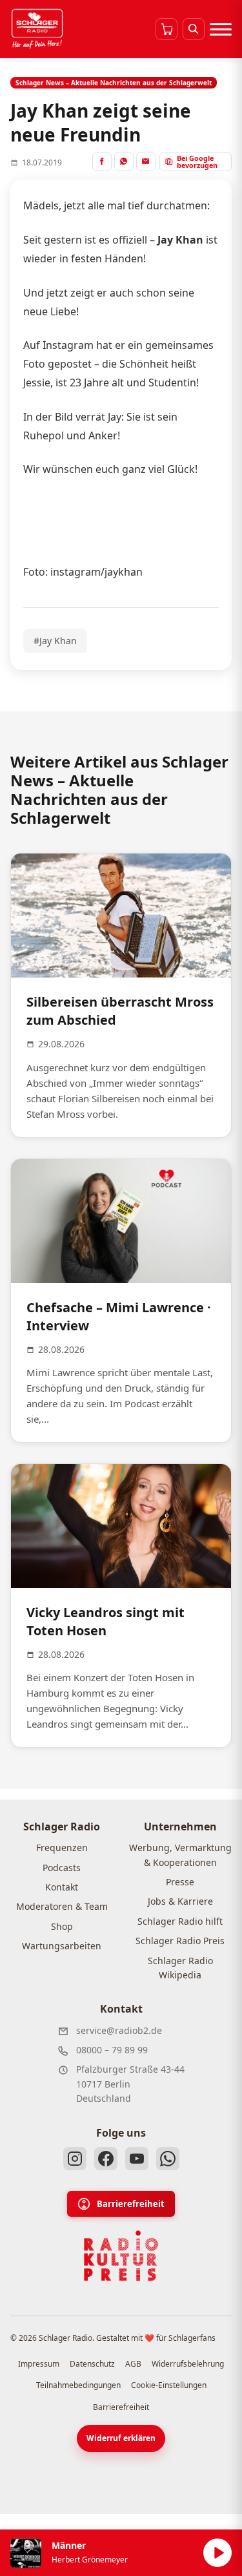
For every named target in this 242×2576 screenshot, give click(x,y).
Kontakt (62, 1887)
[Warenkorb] (166, 29)
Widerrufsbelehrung (188, 2364)
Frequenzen (62, 1848)
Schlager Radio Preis (180, 1941)
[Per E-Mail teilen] (146, 162)
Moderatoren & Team (62, 1906)
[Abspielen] (217, 2553)
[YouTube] (137, 2159)
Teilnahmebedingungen (78, 2385)
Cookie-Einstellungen (169, 2385)
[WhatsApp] (168, 2159)
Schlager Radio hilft (180, 1921)
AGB (133, 2364)
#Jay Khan (55, 641)
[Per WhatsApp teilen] (124, 162)
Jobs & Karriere (180, 1901)
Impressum (39, 2364)
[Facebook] (106, 2159)
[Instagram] (75, 2159)
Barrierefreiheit (131, 2204)
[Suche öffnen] (194, 29)
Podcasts (62, 1868)
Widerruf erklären (121, 2438)
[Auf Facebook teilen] (102, 162)
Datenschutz (92, 2364)
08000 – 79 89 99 (112, 2050)
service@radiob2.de (119, 2030)
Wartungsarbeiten (62, 1946)
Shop (62, 1926)
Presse (180, 1882)
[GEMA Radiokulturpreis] (121, 2256)
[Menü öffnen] (221, 29)
